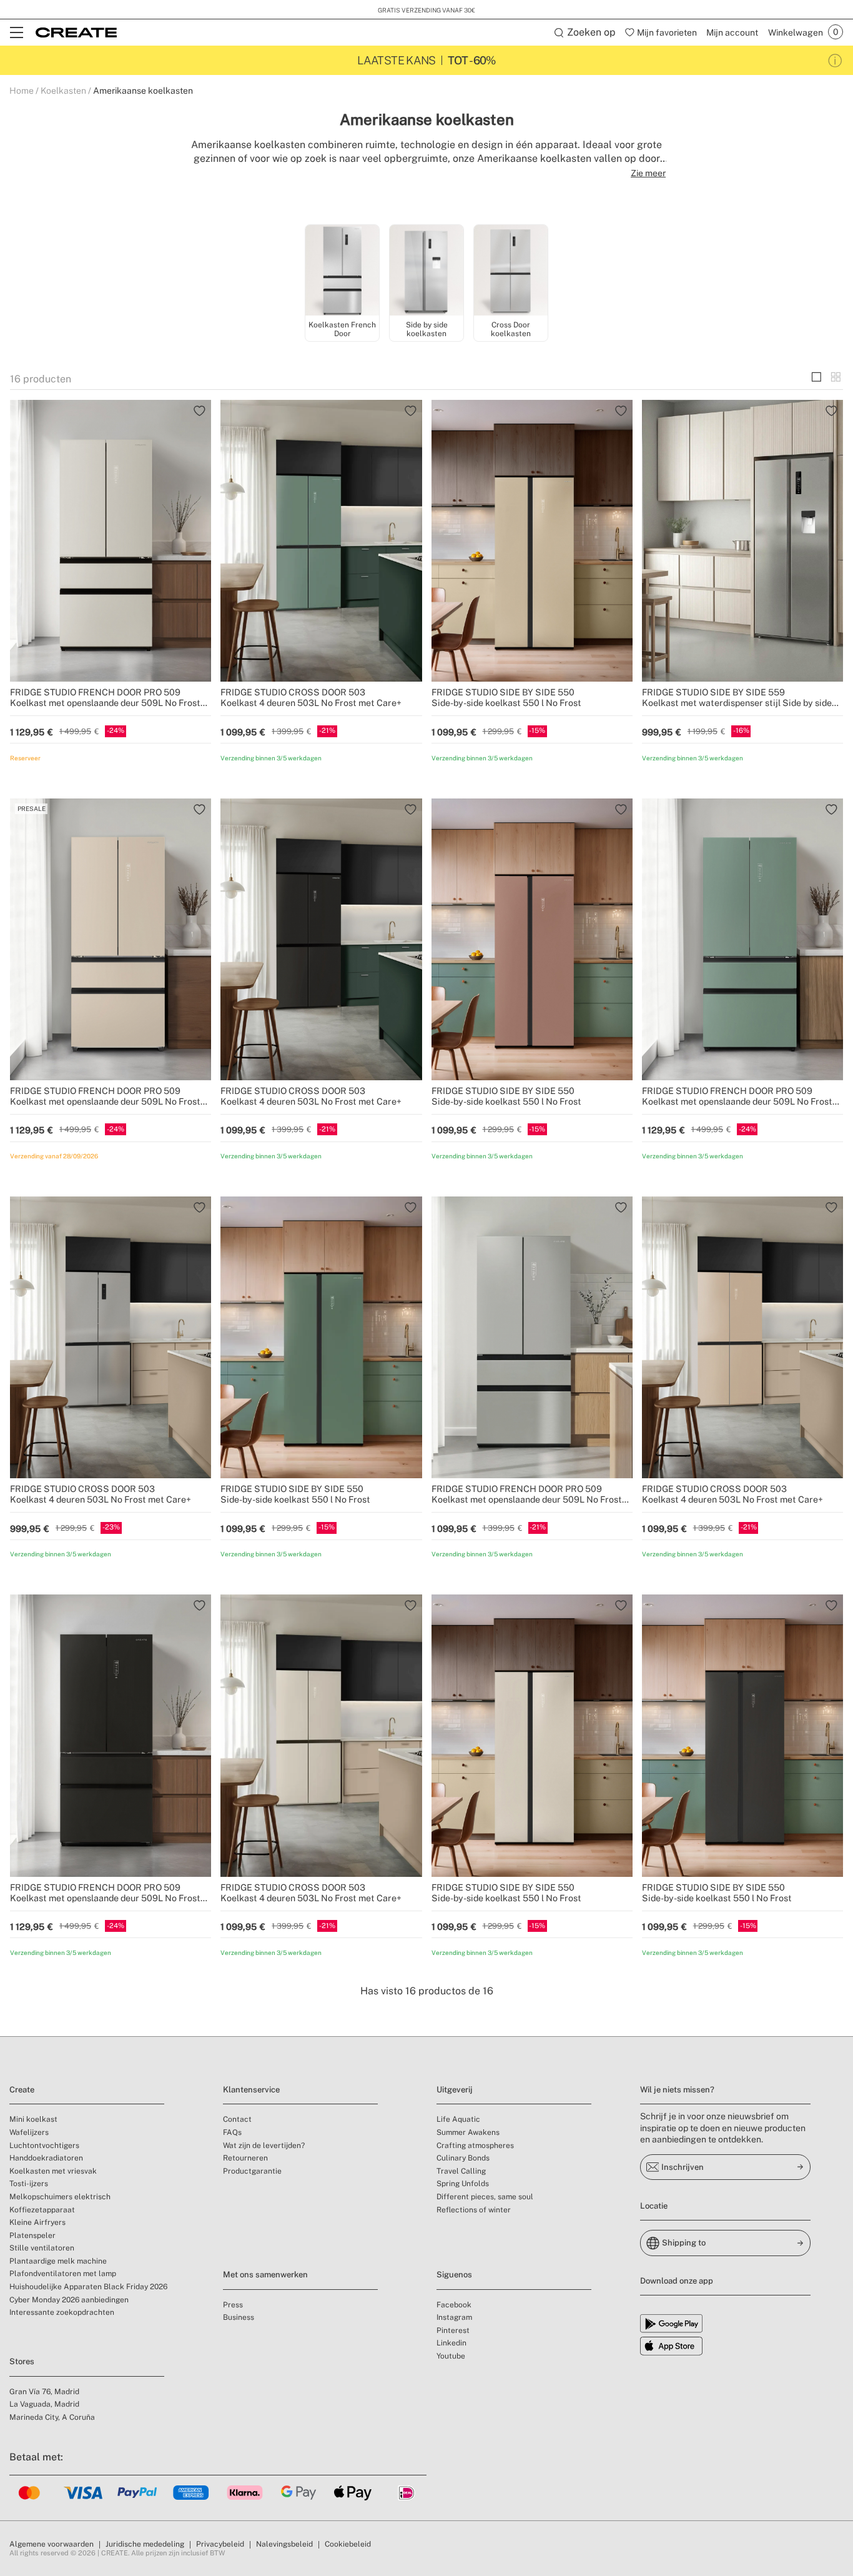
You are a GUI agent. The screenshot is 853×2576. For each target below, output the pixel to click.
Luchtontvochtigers (44, 2146)
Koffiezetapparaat (42, 2210)
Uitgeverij (455, 2090)
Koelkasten (63, 91)
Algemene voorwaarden (52, 2544)
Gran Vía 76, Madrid (44, 2392)
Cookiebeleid (348, 2544)
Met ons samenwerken (265, 2275)
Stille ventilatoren (42, 2248)
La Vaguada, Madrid (44, 2404)
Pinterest (453, 2330)
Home (22, 91)
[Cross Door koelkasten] (511, 271)
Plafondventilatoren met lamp (63, 2274)
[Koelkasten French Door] (342, 271)
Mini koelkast (33, 2119)
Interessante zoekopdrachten (62, 2312)
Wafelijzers (29, 2132)
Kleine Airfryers (37, 2222)
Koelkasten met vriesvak (53, 2171)
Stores (22, 2361)
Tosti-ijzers (29, 2184)
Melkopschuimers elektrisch (60, 2197)
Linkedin (451, 2343)
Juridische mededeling (145, 2544)
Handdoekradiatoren (46, 2158)
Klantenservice (251, 2090)
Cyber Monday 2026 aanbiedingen (69, 2300)
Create (22, 2090)
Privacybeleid (220, 2544)
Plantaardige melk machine (58, 2261)
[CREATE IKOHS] (76, 32)
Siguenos (454, 2275)
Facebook (454, 2305)
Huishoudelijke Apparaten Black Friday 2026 (88, 2287)
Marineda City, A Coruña (52, 2417)
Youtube (451, 2356)
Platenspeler (32, 2235)
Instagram (454, 2317)
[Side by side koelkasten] (426, 271)
